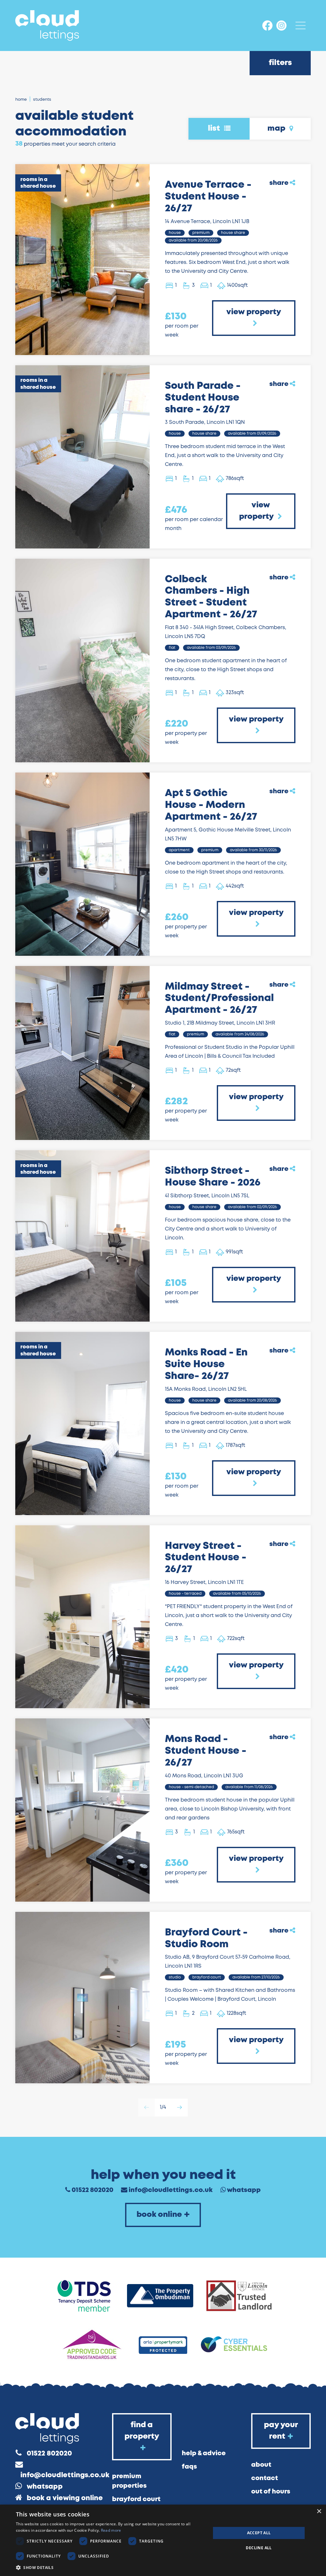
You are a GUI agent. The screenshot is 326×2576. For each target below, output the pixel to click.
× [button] (319, 2511)
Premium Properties (129, 2481)
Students (42, 100)
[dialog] (163, 2540)
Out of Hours (271, 2492)
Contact (265, 2478)
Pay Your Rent (281, 2431)
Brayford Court (136, 2499)
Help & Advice (204, 2453)
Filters (280, 63)
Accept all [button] (259, 2533)
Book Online (159, 2215)
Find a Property (142, 2431)
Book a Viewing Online (65, 2498)
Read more (111, 2530)
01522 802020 (92, 2190)
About (261, 2465)
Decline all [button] (259, 2548)
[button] (110, 2567)
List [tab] (215, 129)
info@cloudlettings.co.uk (171, 2190)
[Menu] (301, 25)
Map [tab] (277, 129)
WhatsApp (244, 2190)
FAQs (189, 2467)
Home (21, 100)
